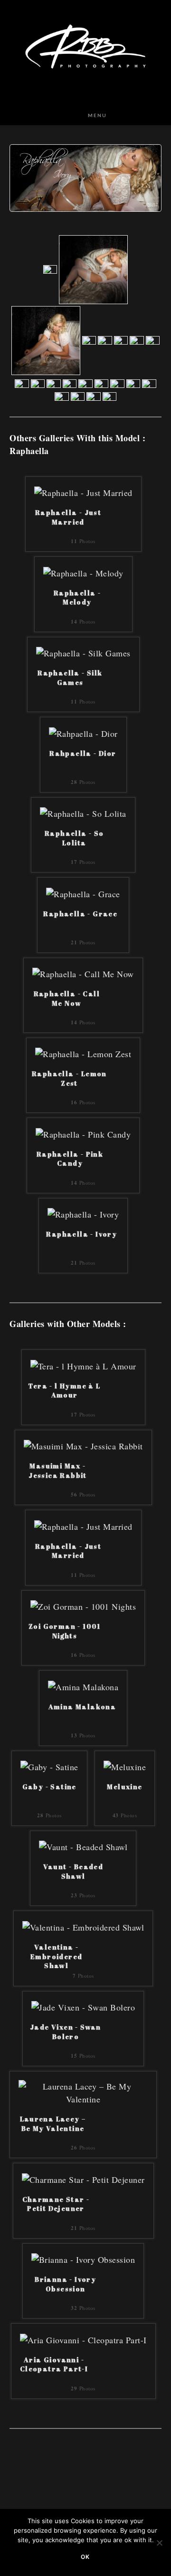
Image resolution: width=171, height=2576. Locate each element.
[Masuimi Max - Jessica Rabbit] (83, 1445)
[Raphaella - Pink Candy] (83, 1133)
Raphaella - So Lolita (74, 838)
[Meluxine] (125, 1766)
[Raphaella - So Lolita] (83, 812)
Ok (85, 2557)
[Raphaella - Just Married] (83, 492)
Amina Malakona (82, 1707)
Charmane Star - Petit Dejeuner (56, 2204)
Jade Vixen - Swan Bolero (66, 2032)
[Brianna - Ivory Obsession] (83, 2259)
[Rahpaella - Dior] (83, 732)
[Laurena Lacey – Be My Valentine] (83, 2091)
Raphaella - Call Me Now (67, 998)
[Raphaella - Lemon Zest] (83, 1053)
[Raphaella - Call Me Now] (83, 973)
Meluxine (124, 1787)
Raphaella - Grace (80, 914)
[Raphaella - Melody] (83, 572)
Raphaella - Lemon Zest (69, 1078)
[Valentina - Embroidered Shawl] (83, 1926)
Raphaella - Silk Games (70, 678)
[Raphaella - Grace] (83, 892)
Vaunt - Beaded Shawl (73, 1871)
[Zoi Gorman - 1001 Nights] (83, 1605)
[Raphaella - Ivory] (83, 1213)
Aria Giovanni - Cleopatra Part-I (54, 2364)
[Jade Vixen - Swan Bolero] (83, 2006)
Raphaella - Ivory (81, 1234)
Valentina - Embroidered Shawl (56, 1955)
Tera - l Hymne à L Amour (64, 1391)
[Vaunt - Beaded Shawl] (83, 1846)
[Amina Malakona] (83, 1685)
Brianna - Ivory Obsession (65, 2284)
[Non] (159, 2543)
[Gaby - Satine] (49, 1766)
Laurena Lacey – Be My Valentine (53, 2124)
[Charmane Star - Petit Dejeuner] (83, 2178)
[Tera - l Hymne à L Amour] (83, 1365)
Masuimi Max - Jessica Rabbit (58, 1471)
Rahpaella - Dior (83, 753)
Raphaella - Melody (77, 598)
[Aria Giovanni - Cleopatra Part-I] (83, 2338)
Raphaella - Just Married (68, 517)
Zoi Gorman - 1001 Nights (65, 1631)
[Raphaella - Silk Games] (83, 652)
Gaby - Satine (49, 1787)
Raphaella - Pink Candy (70, 1159)
